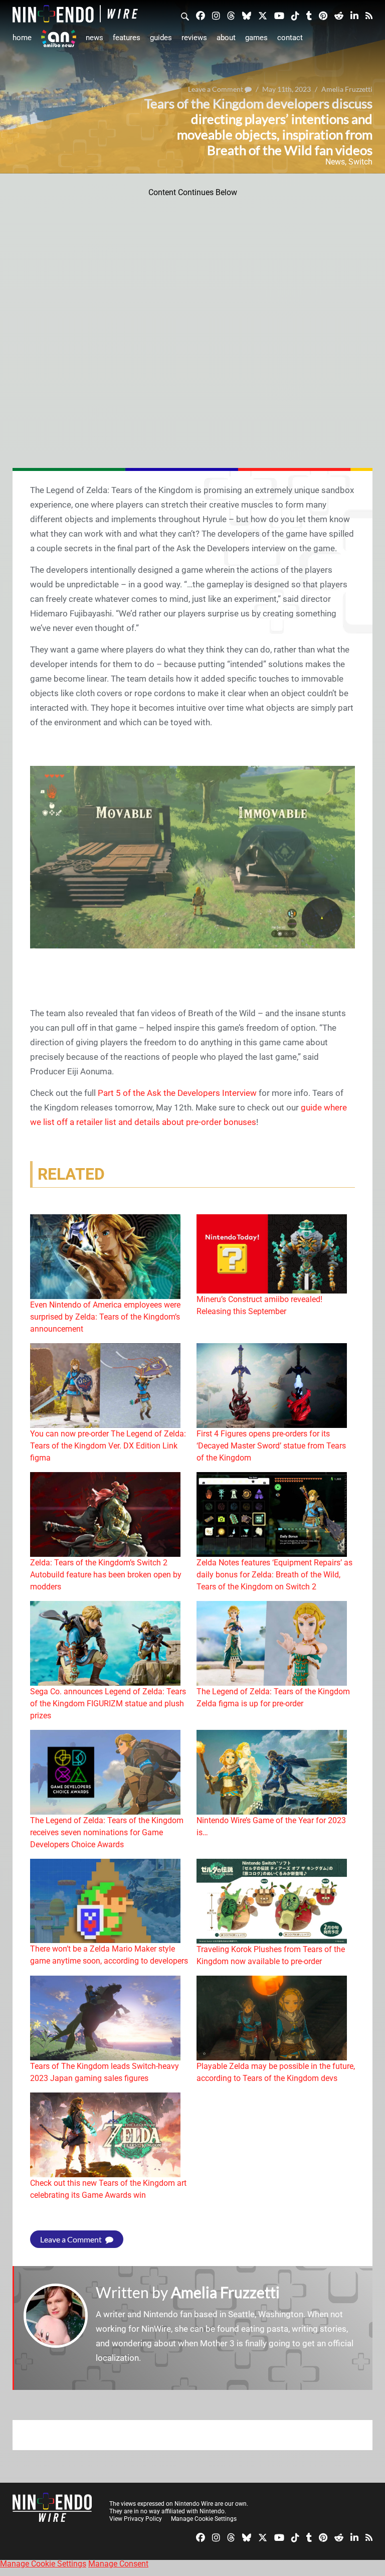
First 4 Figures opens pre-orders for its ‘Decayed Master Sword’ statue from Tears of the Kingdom (271, 1446)
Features (127, 38)
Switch (360, 162)
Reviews (194, 38)
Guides (161, 38)
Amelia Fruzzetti (225, 2292)
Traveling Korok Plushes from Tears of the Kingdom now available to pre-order (271, 1955)
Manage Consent (118, 2564)
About (226, 38)
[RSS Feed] (369, 15)
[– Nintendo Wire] (75, 14)
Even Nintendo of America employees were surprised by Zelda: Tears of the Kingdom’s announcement (105, 1317)
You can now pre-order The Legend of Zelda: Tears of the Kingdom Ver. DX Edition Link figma (108, 1446)
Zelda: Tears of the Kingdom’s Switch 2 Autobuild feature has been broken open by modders (106, 1575)
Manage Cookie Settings (204, 2519)
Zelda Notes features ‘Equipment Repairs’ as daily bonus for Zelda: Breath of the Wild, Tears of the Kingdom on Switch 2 (274, 1575)
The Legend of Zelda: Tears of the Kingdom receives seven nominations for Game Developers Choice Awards (107, 1832)
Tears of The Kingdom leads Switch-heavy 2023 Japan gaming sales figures (105, 2072)
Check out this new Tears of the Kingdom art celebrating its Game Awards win (108, 2189)
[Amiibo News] (59, 38)
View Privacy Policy (136, 2519)
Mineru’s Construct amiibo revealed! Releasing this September (259, 1305)
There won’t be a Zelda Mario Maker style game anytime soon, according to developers (109, 1955)
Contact (290, 38)
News (94, 38)
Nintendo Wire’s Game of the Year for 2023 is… (271, 1826)
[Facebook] (201, 15)
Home (22, 38)
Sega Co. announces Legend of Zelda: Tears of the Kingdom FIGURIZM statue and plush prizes (108, 1704)
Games (256, 38)
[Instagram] (216, 15)
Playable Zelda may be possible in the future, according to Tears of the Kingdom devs (276, 2072)
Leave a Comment (72, 2239)
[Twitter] (263, 15)
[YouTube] (279, 15)
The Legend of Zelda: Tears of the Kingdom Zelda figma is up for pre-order (273, 1698)
